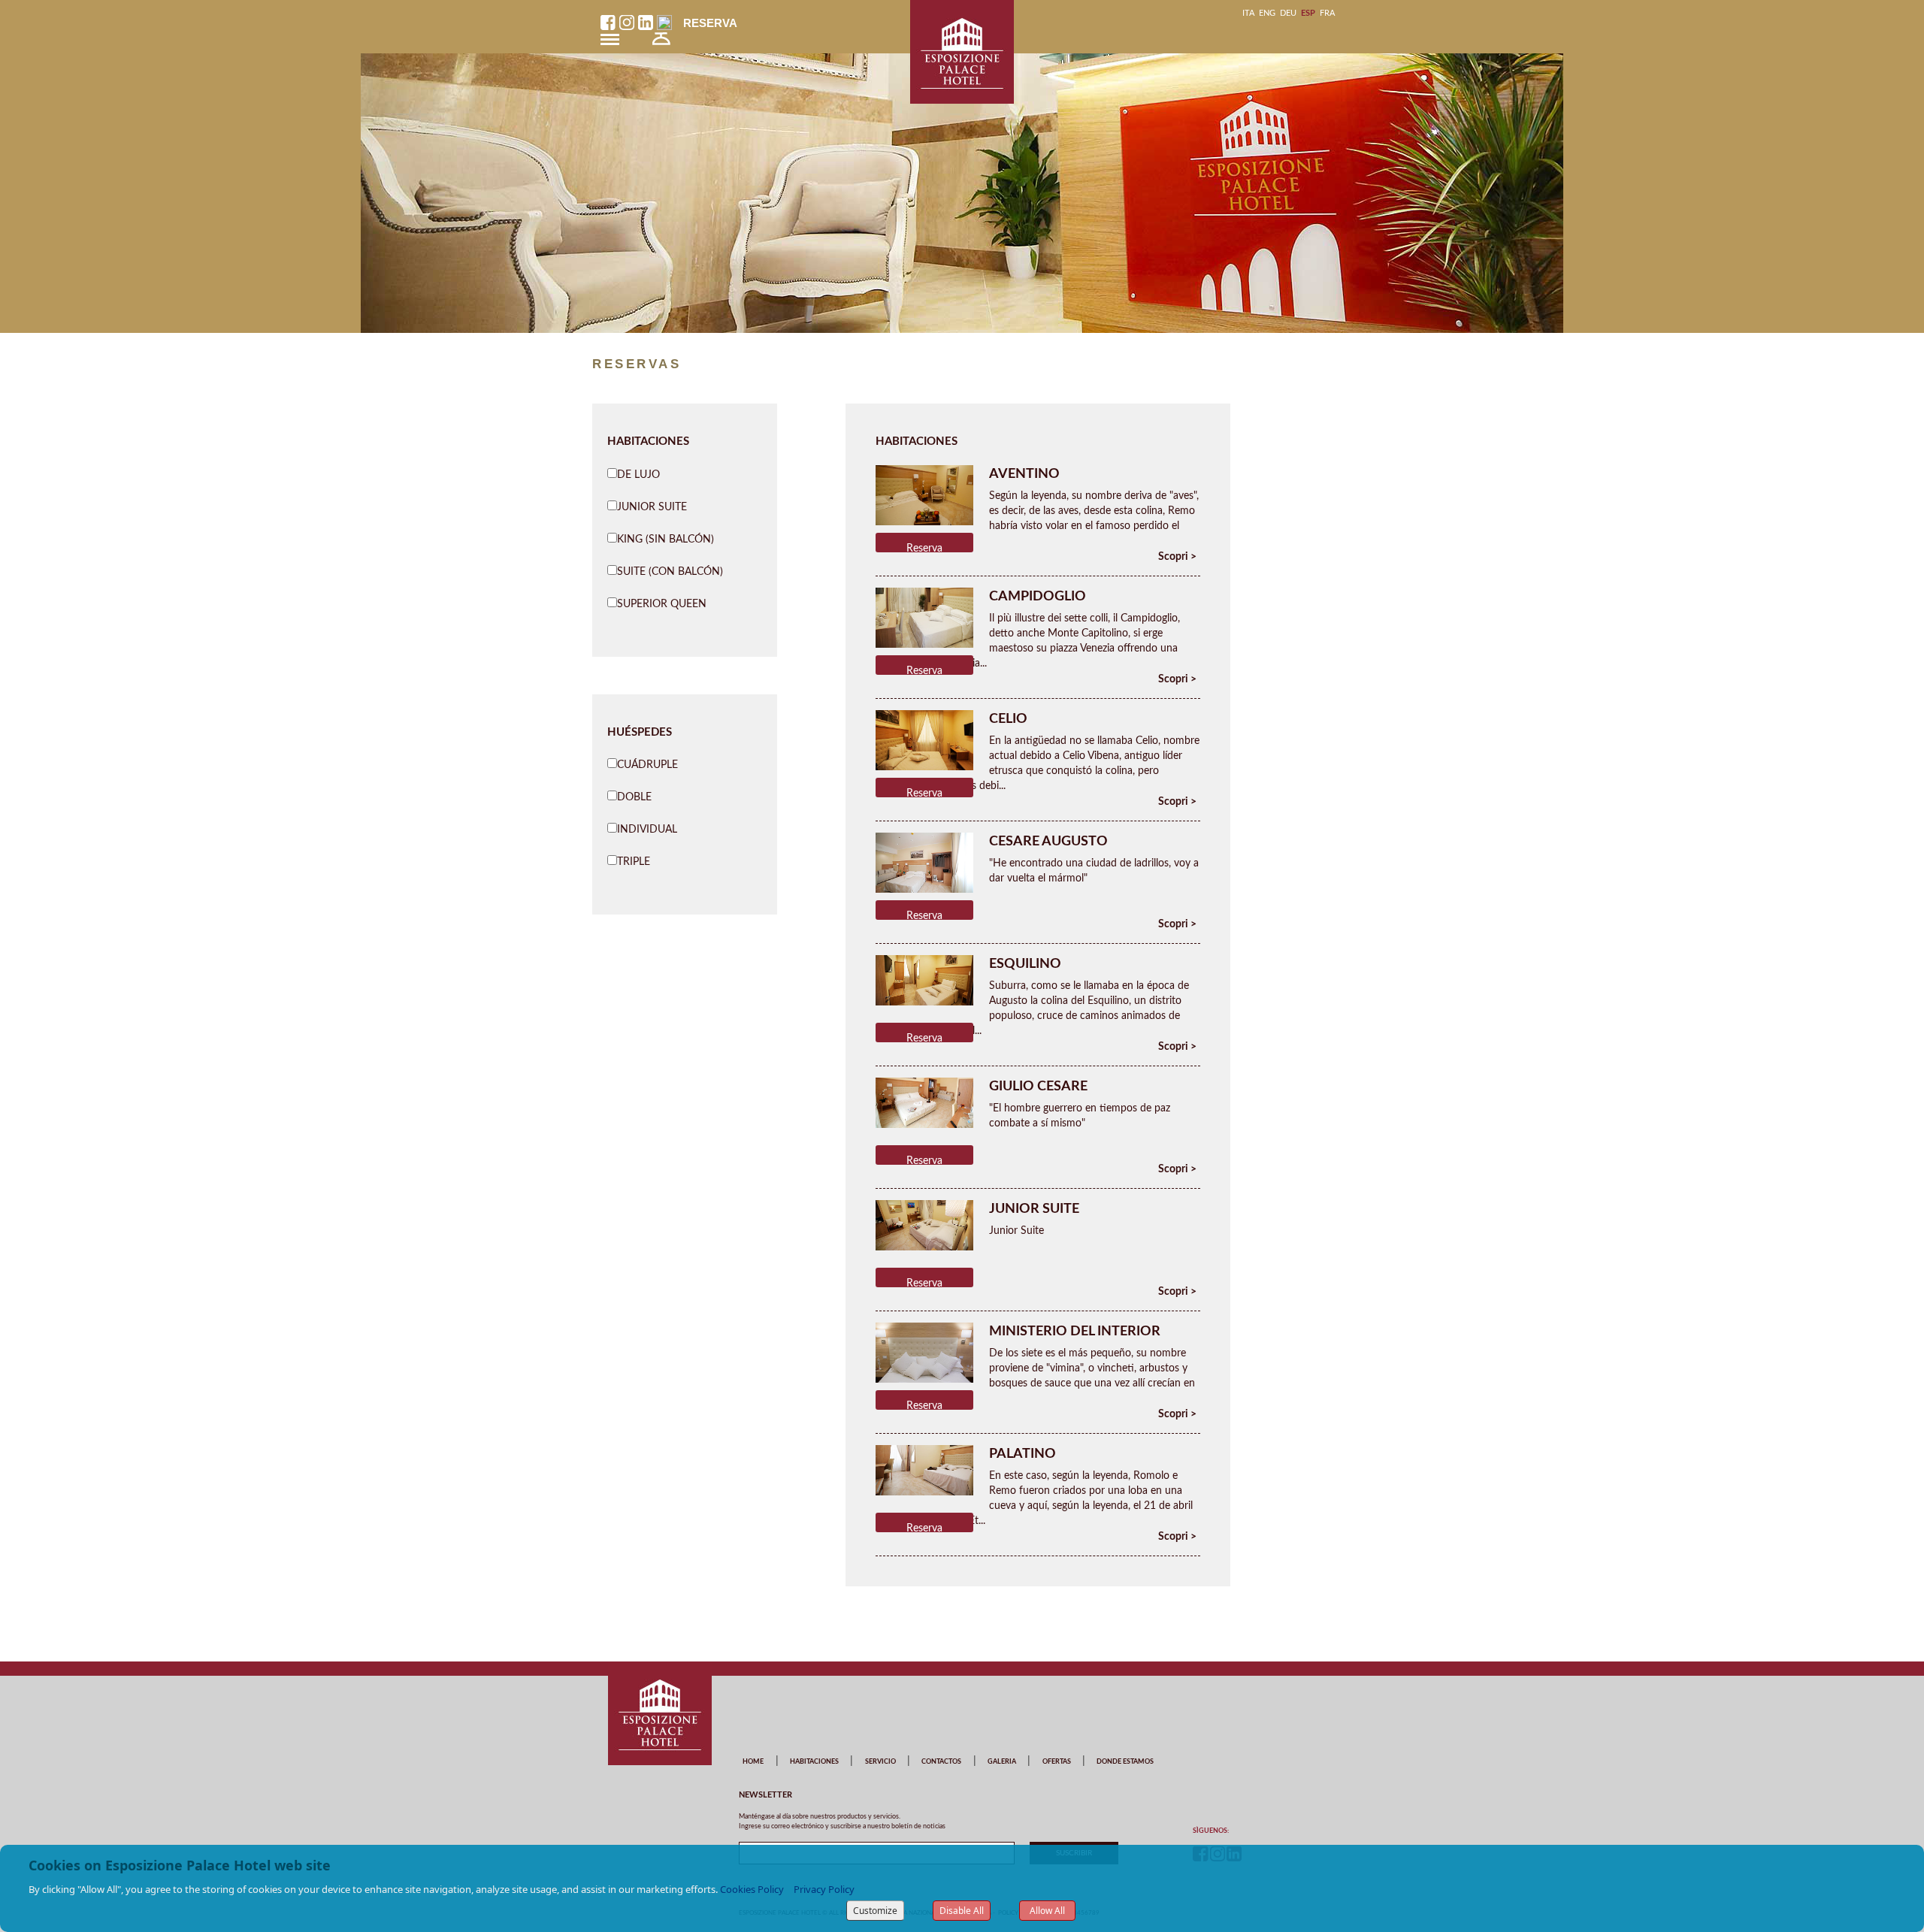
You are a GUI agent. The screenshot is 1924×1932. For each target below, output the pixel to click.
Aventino (1024, 474)
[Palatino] (924, 1470)
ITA (1248, 13)
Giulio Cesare (1038, 1087)
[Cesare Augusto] (924, 864)
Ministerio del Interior (1075, 1332)
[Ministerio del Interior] (924, 1368)
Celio (1008, 719)
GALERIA (1002, 1762)
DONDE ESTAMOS (1125, 1762)
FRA (1327, 13)
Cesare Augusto (1048, 842)
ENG (1267, 13)
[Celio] (924, 742)
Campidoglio (1038, 597)
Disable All (962, 1911)
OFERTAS (1057, 1762)
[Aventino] (924, 497)
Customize (875, 1911)
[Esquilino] (924, 980)
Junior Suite (1034, 1209)
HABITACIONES (814, 1762)
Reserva (710, 23)
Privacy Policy (824, 1889)
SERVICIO (880, 1762)
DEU (1288, 13)
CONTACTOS (941, 1762)
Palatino (1023, 1454)
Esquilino (1025, 964)
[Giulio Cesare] (924, 1102)
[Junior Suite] (924, 1225)
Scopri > (1177, 557)
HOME (753, 1762)
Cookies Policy (752, 1889)
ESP (1308, 13)
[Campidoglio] (924, 619)
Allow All (1047, 1911)
